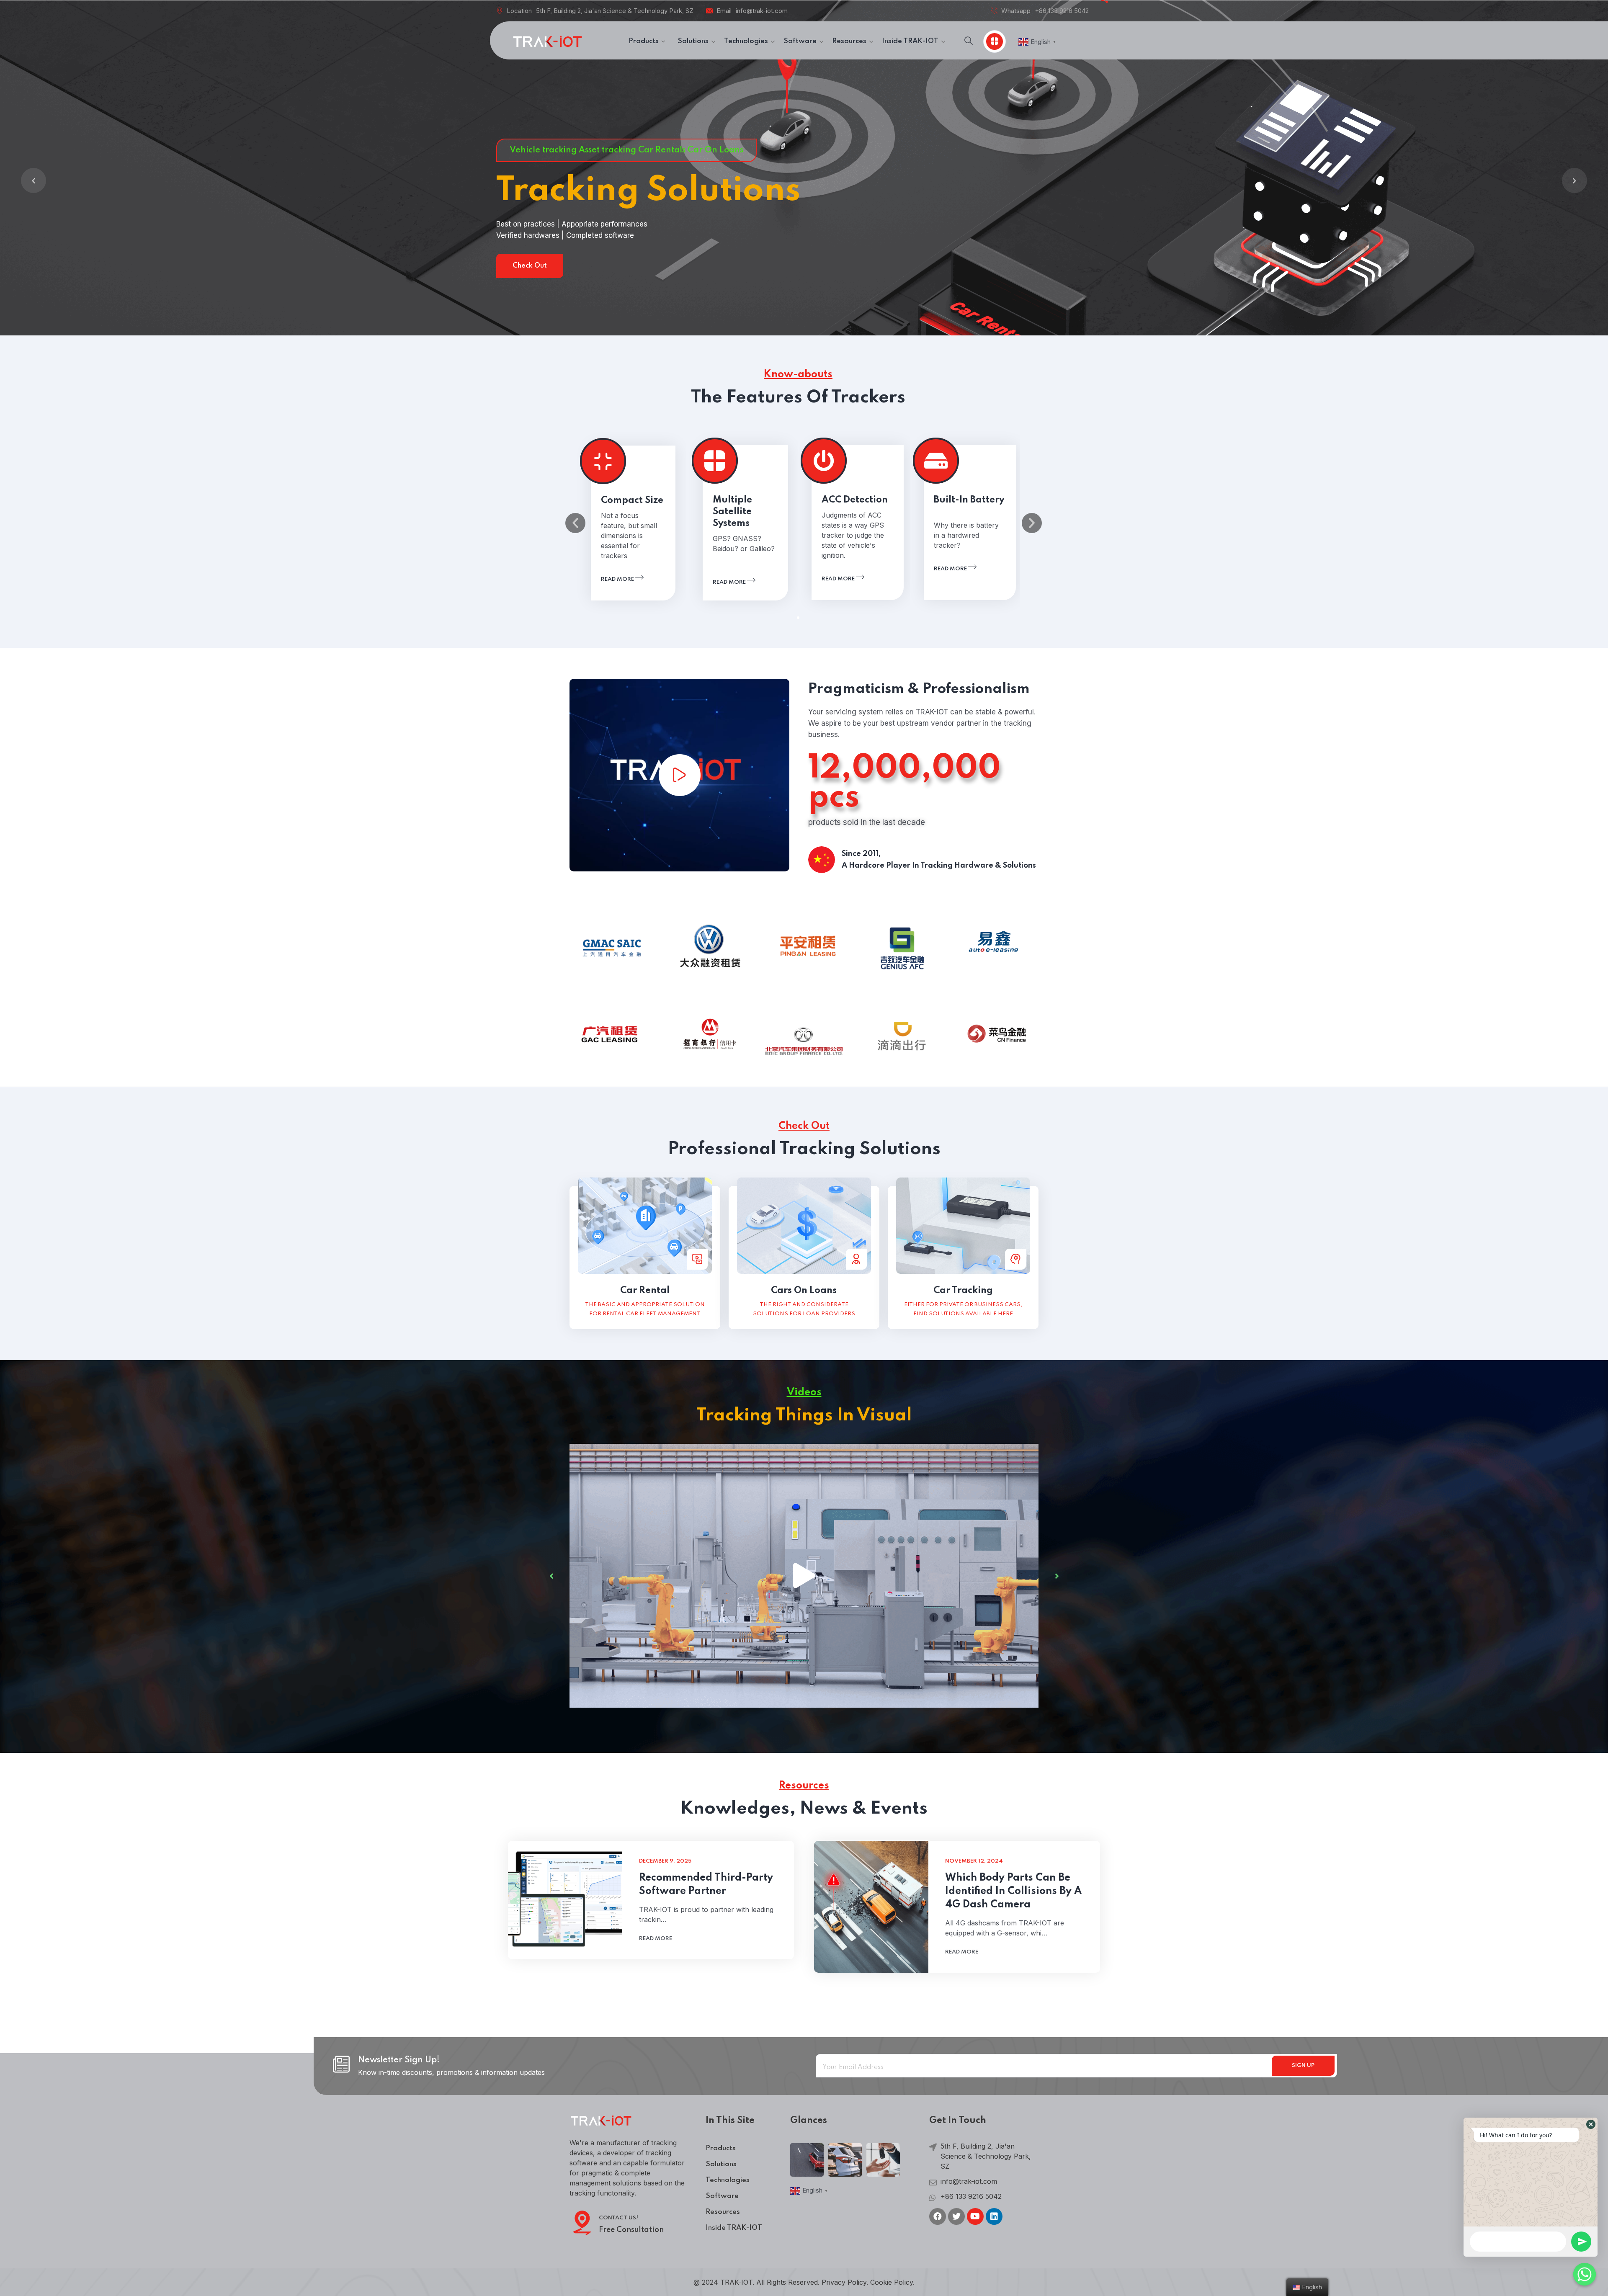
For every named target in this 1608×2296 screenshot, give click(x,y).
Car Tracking (963, 1291)
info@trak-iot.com (762, 11)
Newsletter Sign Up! (399, 2060)
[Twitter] (956, 2216)
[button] (798, 618)
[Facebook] (938, 2216)
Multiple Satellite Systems (732, 512)
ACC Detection (855, 500)
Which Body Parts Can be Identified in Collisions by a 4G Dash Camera (1013, 1891)
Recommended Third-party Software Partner (706, 1885)
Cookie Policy (892, 2282)
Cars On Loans (804, 1291)
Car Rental (645, 1291)
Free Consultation (631, 2230)
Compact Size (632, 500)
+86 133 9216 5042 (1062, 11)
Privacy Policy (844, 2282)
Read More (232, 266)
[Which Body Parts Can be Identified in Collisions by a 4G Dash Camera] (871, 1907)
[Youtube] (975, 2216)
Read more (618, 579)
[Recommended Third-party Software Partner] (565, 1900)
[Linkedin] (994, 2216)
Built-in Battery (969, 500)
